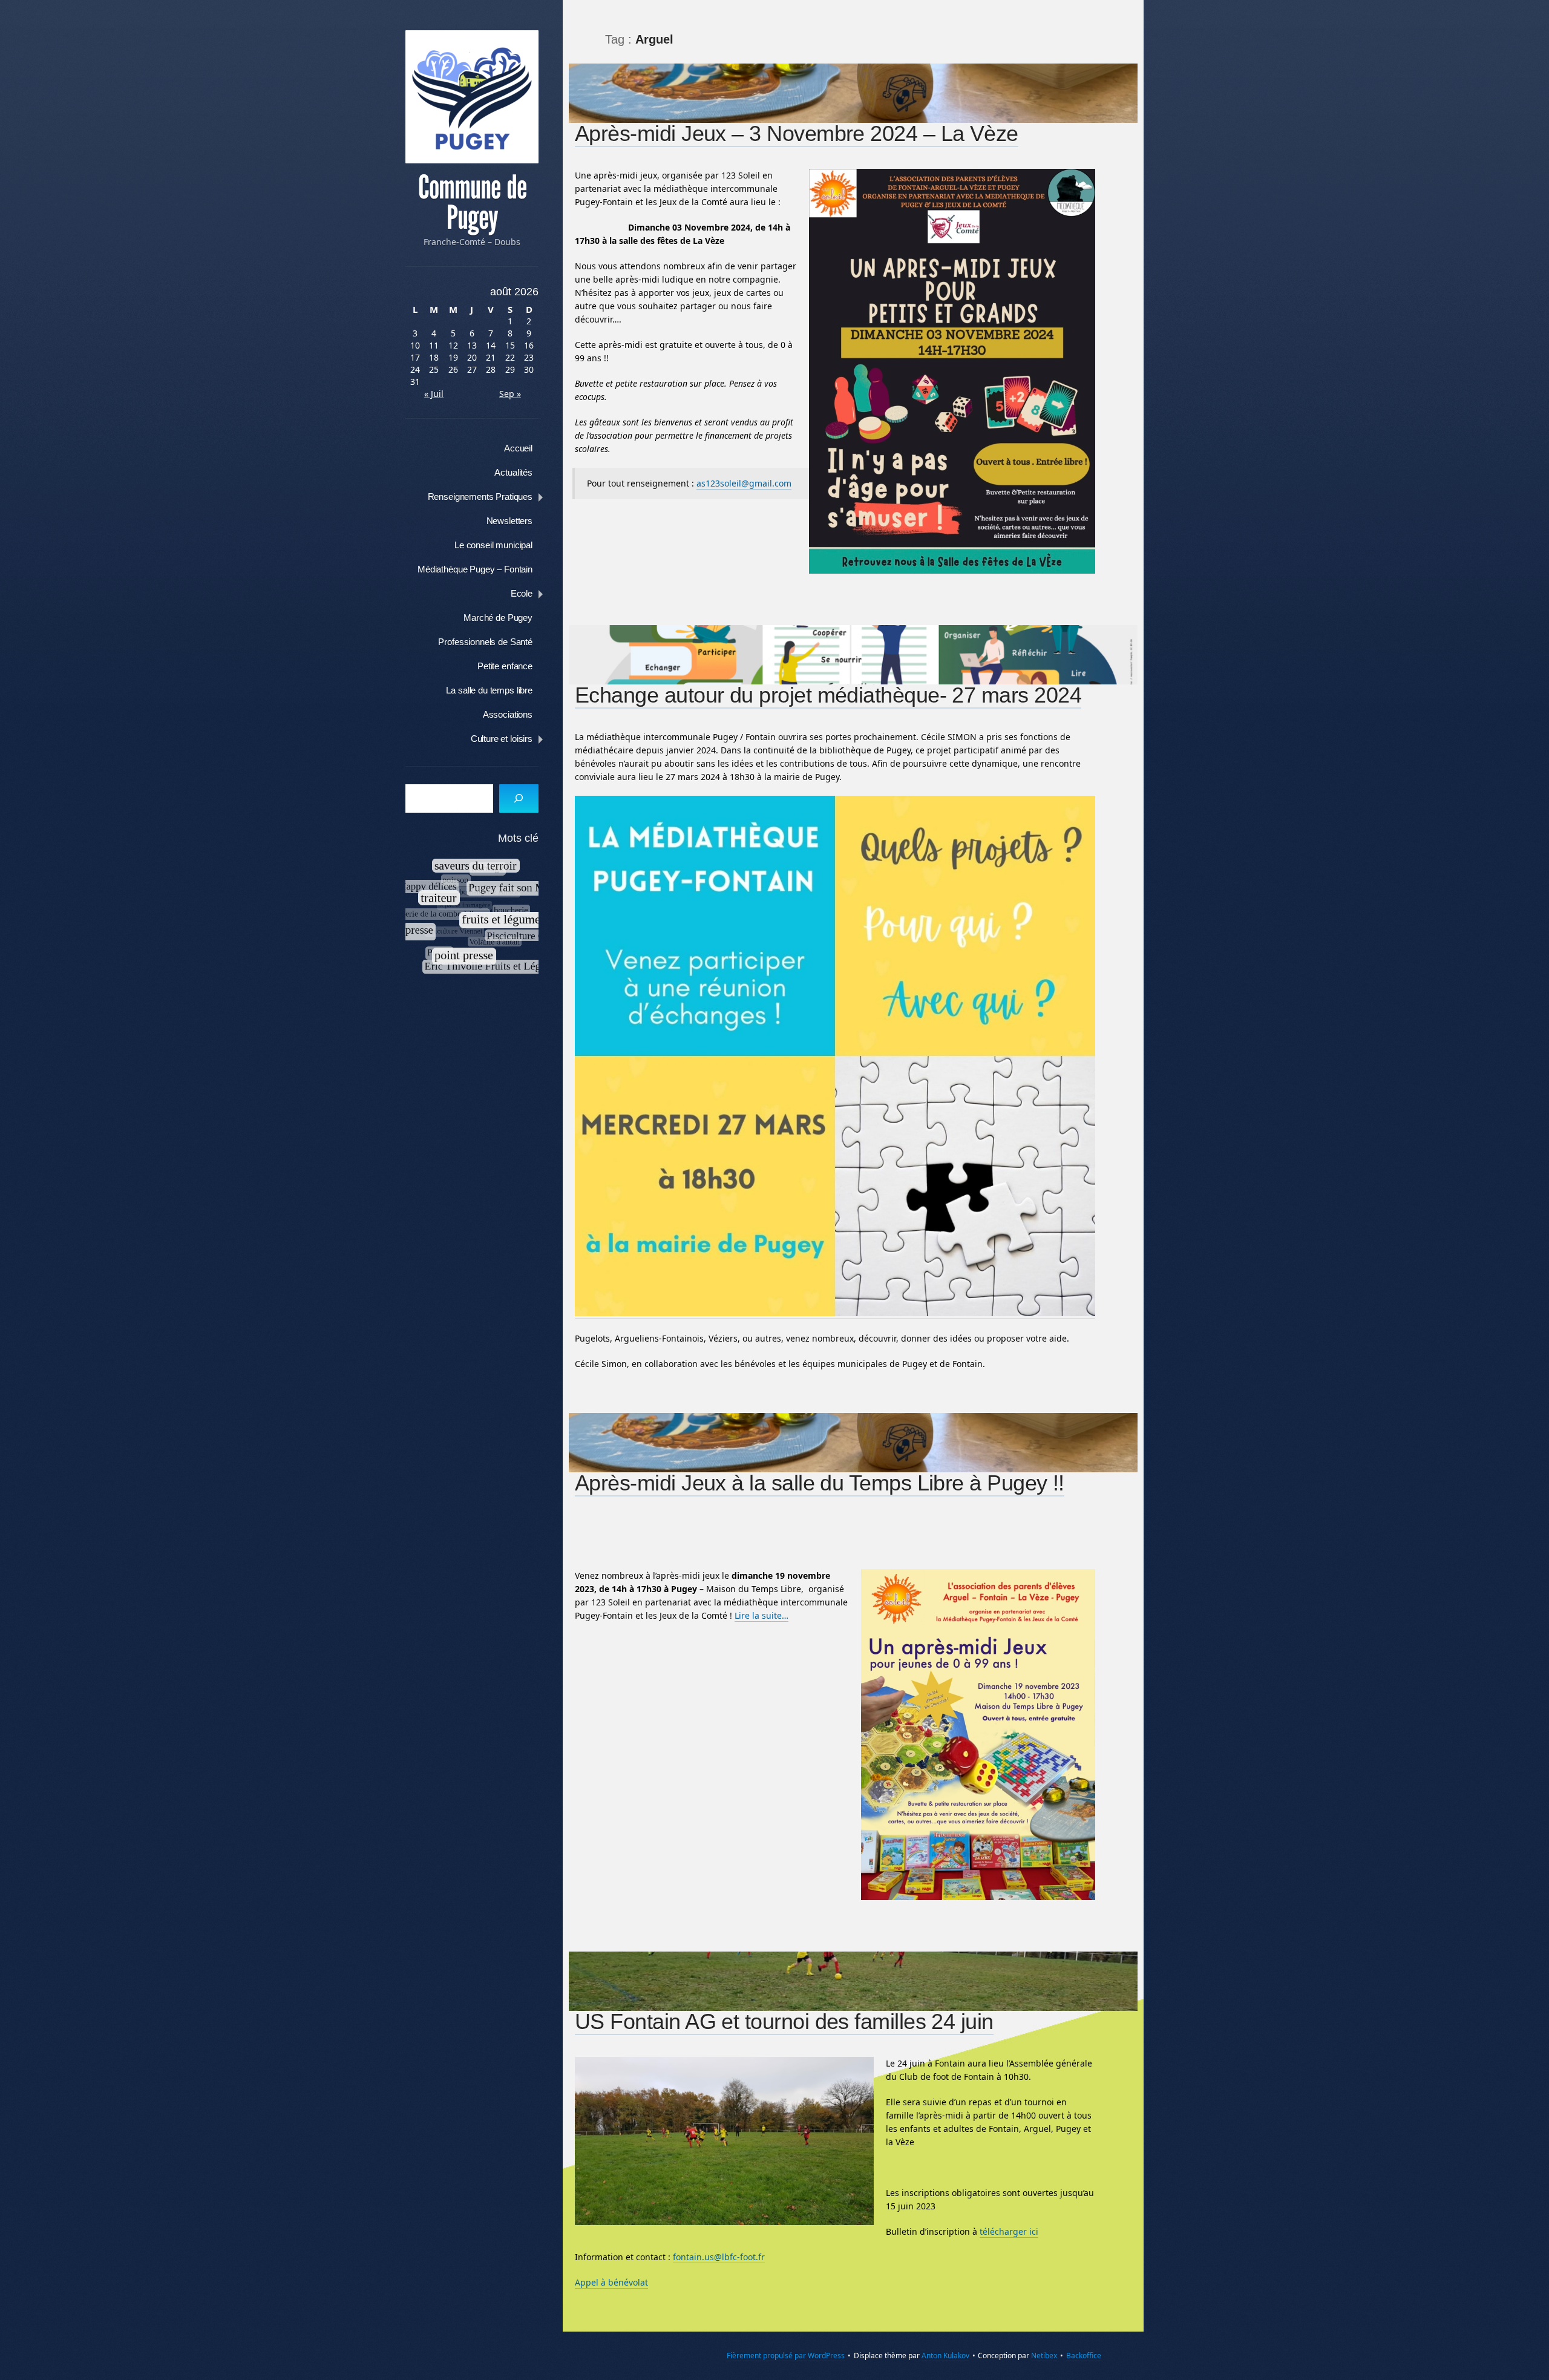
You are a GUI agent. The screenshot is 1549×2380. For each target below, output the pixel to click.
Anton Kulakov (945, 2355)
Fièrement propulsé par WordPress (786, 2355)
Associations (508, 714)
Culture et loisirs (502, 739)
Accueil (518, 448)
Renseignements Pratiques (480, 497)
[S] (519, 798)
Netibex (1044, 2355)
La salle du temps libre (489, 690)
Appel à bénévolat (611, 2282)
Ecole (522, 593)
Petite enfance (505, 666)
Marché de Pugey (498, 618)
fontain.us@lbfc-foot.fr (719, 2257)
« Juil (434, 394)
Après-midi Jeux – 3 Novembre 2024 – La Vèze (797, 133)
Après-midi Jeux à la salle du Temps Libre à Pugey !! (820, 1483)
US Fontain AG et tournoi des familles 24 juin (784, 2021)
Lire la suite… (761, 1615)
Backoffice (1084, 2355)
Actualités (513, 472)
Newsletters (509, 521)
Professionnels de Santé (485, 642)
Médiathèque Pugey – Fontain (475, 569)
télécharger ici (1009, 2231)
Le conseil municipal (493, 545)
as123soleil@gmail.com (744, 483)
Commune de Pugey (472, 203)
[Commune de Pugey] (472, 97)
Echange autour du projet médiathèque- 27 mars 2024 (828, 695)
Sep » (510, 394)
